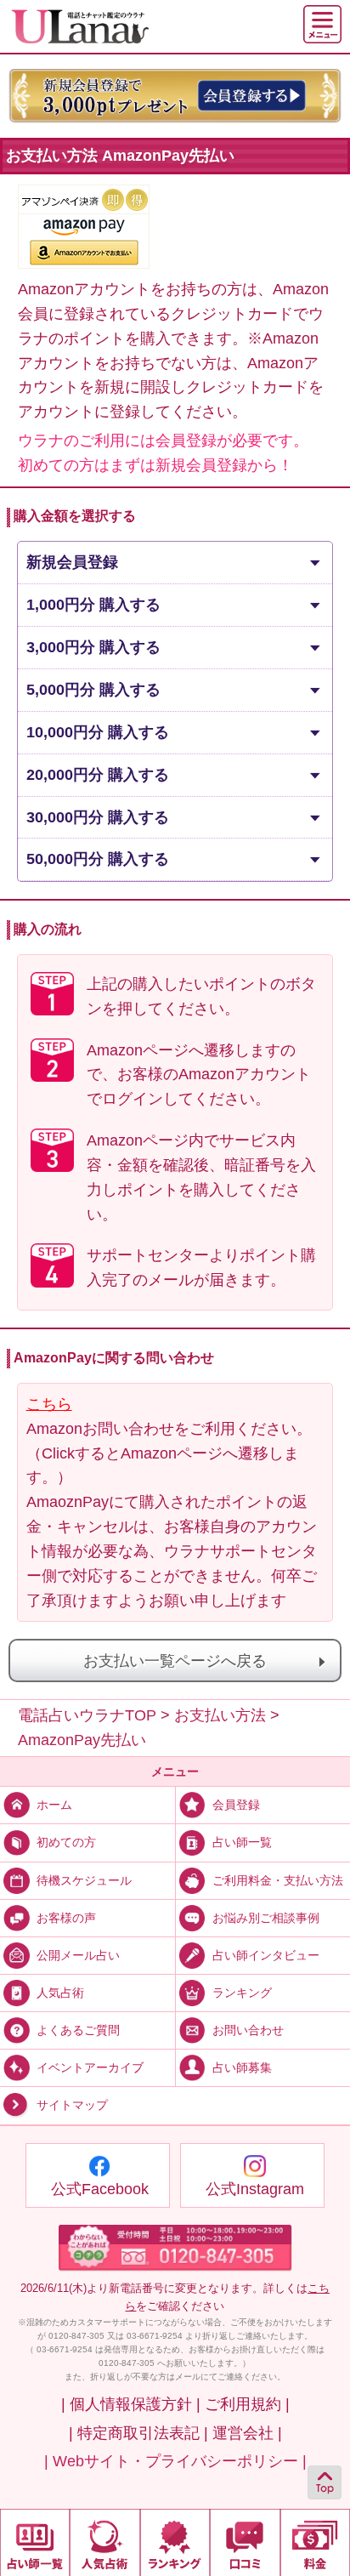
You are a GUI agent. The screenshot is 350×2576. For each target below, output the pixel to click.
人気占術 (60, 1993)
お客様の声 (66, 1918)
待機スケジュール (84, 1879)
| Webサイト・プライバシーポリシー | (175, 2461)
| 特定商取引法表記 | (138, 2433)
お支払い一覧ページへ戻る (175, 1660)
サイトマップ (72, 2106)
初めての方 (66, 1842)
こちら (49, 1404)
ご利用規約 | (247, 2404)
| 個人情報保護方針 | (131, 2404)
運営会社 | (247, 2433)
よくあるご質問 (78, 2030)
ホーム (54, 1805)
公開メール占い (78, 1955)
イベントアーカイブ (90, 2067)
